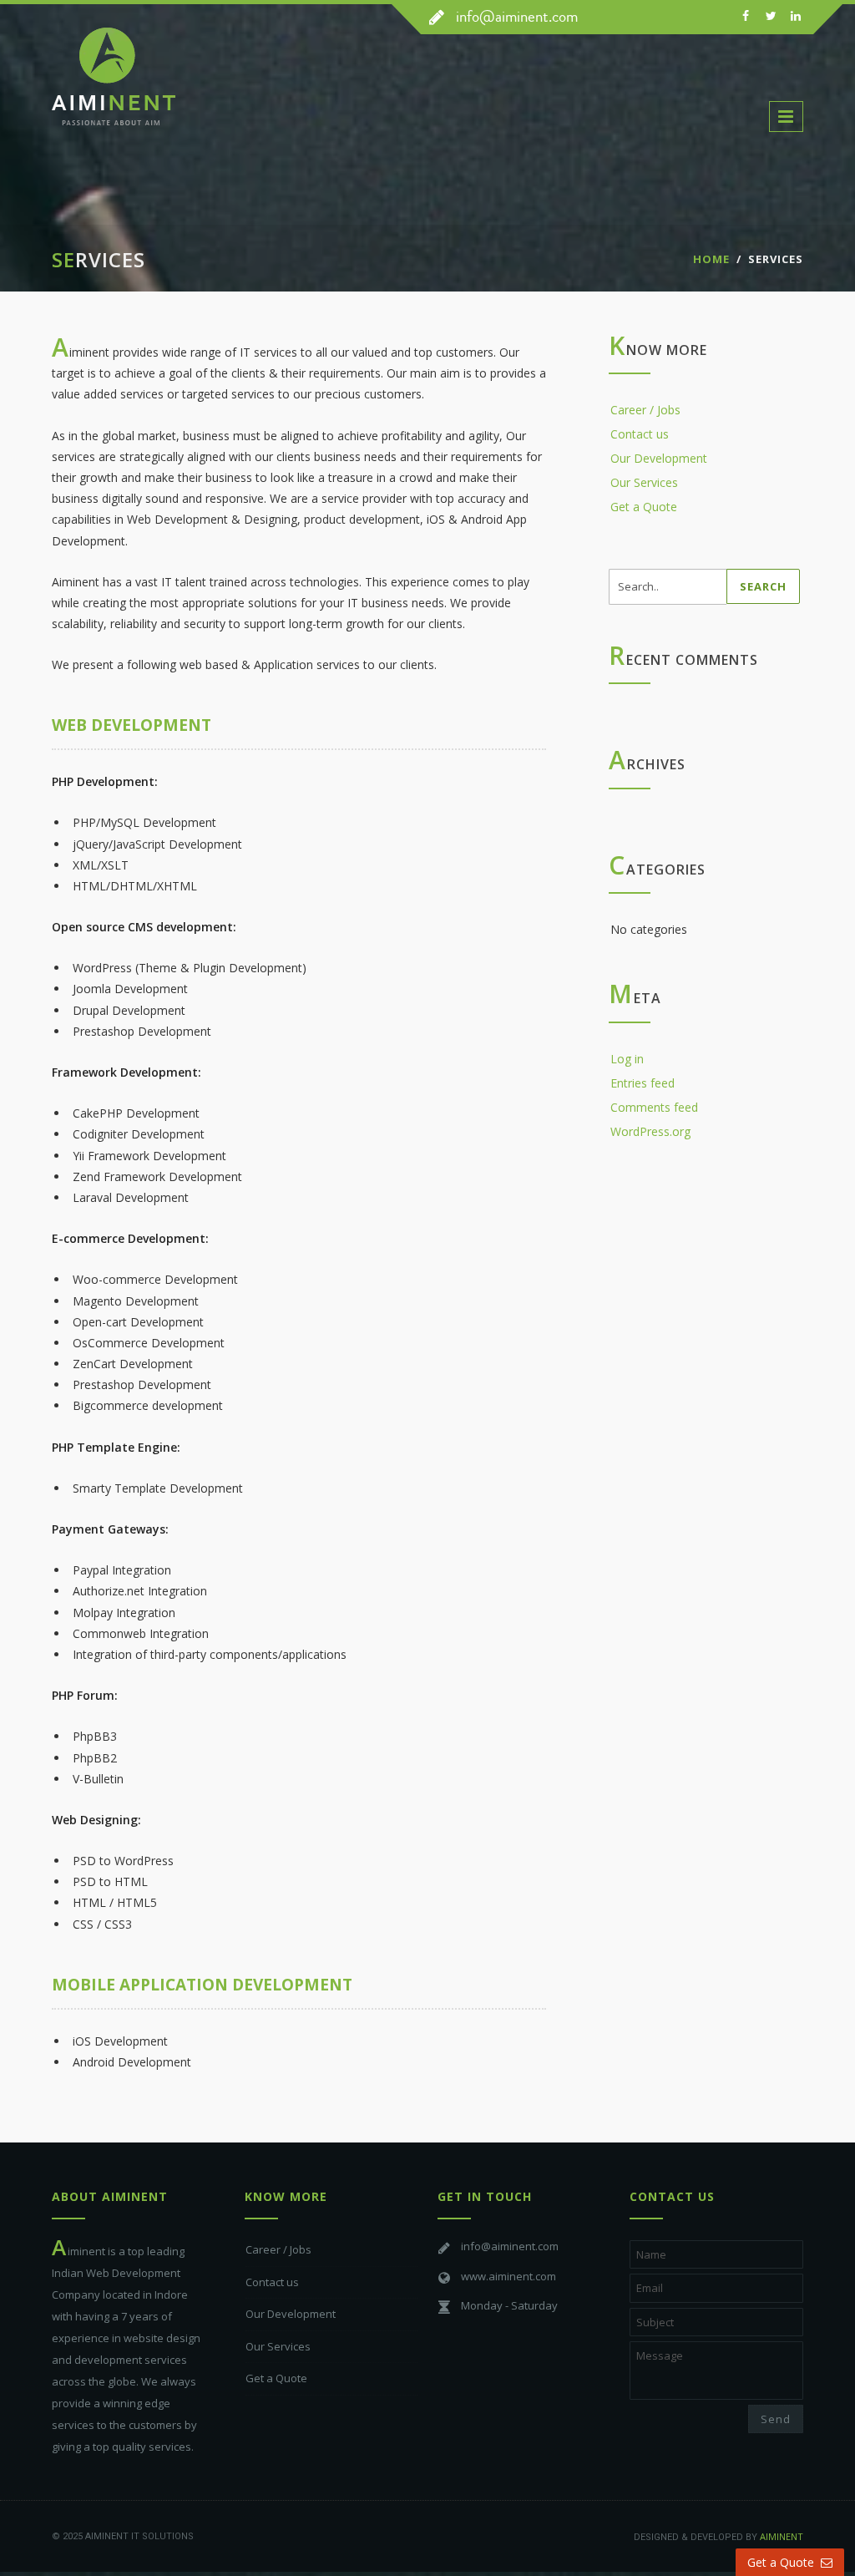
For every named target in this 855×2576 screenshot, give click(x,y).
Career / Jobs (645, 410)
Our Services (644, 482)
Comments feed (654, 1107)
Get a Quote (644, 507)
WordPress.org (650, 1131)
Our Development (659, 458)
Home (711, 259)
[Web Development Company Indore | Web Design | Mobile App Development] (171, 91)
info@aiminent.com (517, 16)
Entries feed (643, 1083)
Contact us (640, 434)
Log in (627, 1059)
